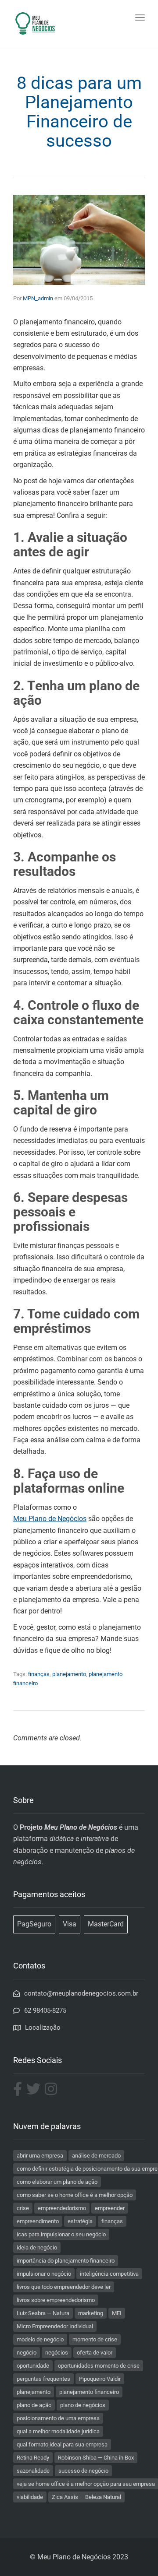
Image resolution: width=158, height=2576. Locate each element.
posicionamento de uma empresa (58, 2418)
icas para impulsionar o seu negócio (61, 2234)
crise (23, 2208)
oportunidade (33, 2366)
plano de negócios (83, 2405)
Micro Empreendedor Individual (55, 2326)
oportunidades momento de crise (99, 2366)
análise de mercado (96, 2156)
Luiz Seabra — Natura (43, 2313)
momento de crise (95, 2339)
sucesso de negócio (83, 2471)
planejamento (69, 1674)
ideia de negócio (37, 2247)
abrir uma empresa (40, 2156)
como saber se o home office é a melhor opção (75, 2195)
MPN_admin (38, 298)
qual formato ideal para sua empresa (62, 2444)
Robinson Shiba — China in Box (96, 2458)
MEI (117, 2313)
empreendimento (38, 2221)
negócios (57, 2353)
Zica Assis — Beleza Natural (86, 2497)
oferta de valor (95, 2353)
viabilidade (30, 2497)
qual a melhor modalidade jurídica (58, 2431)
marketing (91, 2313)
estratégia (80, 2221)
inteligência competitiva (109, 2274)
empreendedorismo (62, 2208)
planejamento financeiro (89, 2392)
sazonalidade (33, 2471)
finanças (39, 1674)
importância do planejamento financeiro (66, 2261)
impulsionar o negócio (44, 2274)
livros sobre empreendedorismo (56, 2300)
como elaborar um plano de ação (57, 2182)
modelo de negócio (40, 2339)
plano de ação (34, 2405)
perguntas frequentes (43, 2379)
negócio (27, 2353)
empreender (110, 2208)
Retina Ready (33, 2458)
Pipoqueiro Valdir (100, 2379)
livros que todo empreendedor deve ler (64, 2287)
